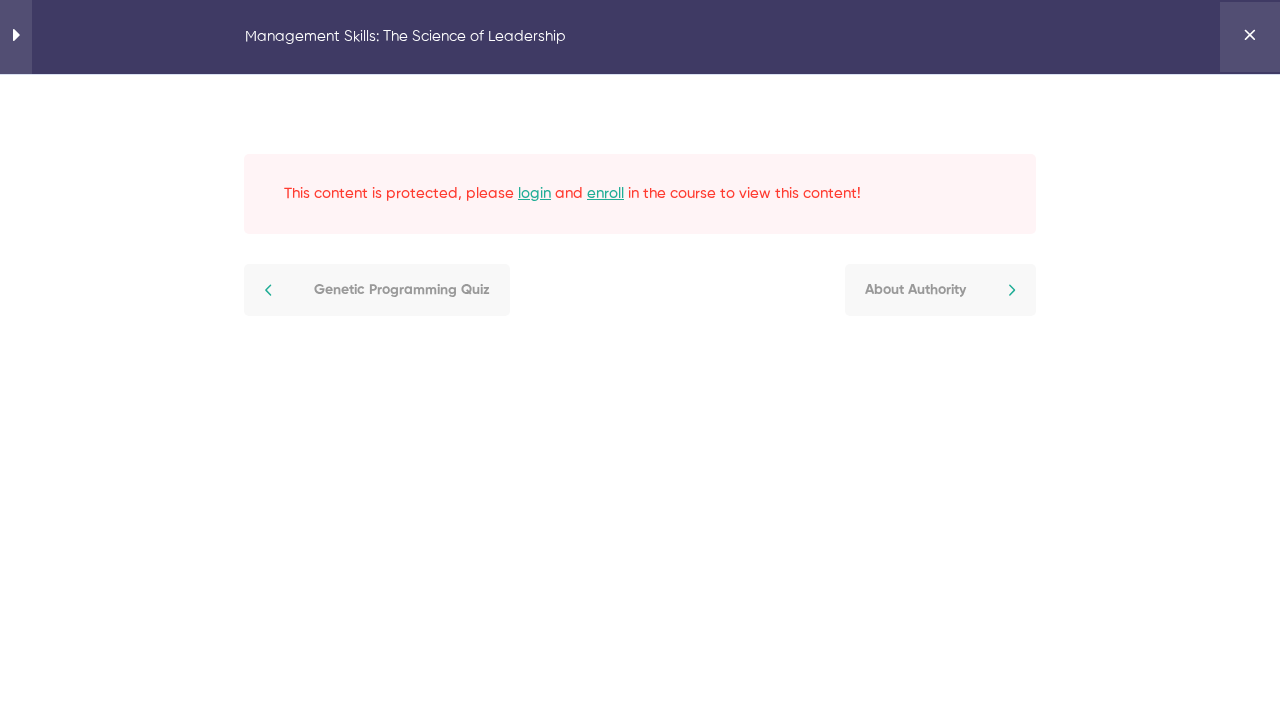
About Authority (915, 290)
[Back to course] (1250, 37)
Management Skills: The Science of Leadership (405, 36)
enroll (605, 193)
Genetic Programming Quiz (402, 290)
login (534, 193)
